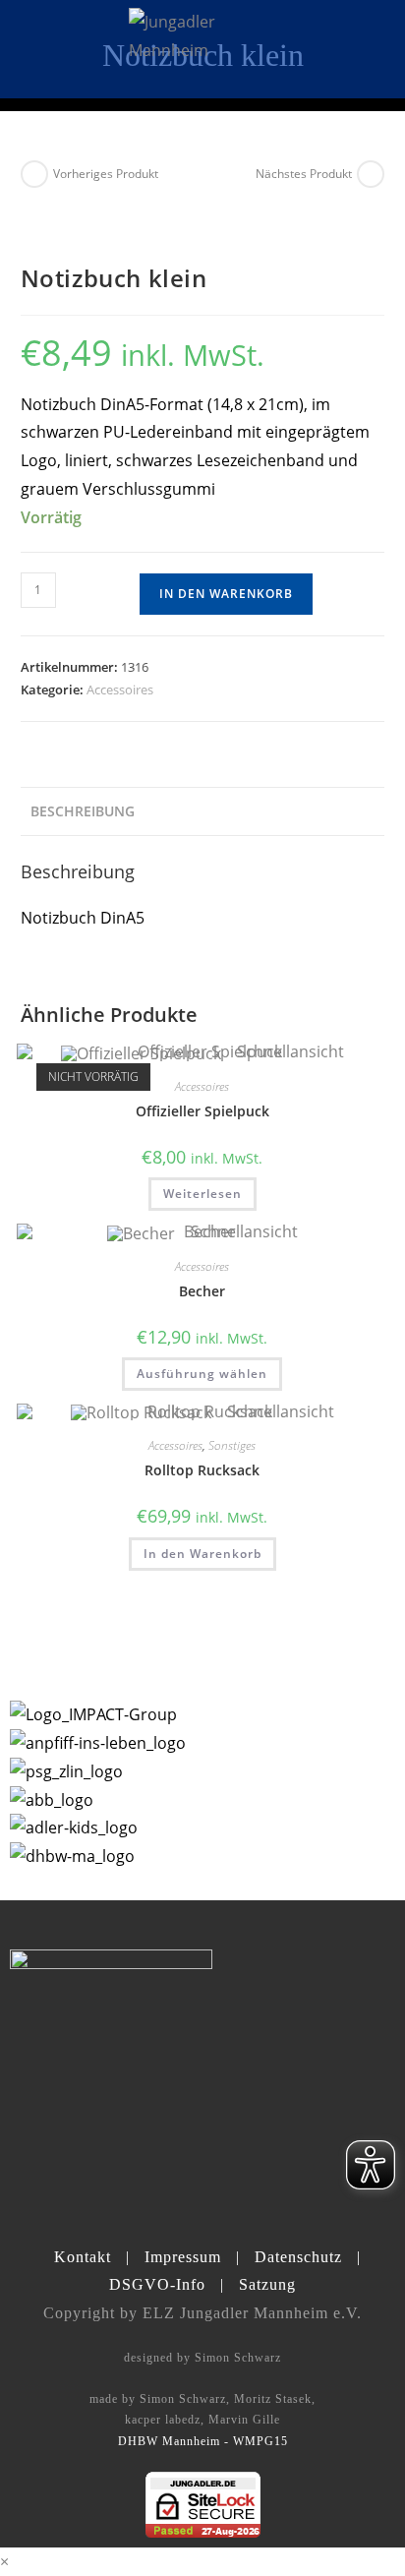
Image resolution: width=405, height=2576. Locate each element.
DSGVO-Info (157, 2284)
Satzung (267, 2284)
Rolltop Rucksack (202, 1470)
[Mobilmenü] (374, 49)
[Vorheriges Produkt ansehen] (34, 174)
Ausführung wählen (202, 1374)
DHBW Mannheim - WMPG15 (203, 2441)
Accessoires (120, 689)
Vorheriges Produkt (106, 174)
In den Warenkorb (226, 594)
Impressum (183, 2257)
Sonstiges (232, 1445)
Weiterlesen (202, 1194)
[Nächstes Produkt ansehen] (371, 174)
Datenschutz (298, 2257)
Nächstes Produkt (304, 174)
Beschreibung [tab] (83, 811)
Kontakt (83, 2257)
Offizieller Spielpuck (202, 1111)
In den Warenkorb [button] (202, 1554)
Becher (202, 1291)
